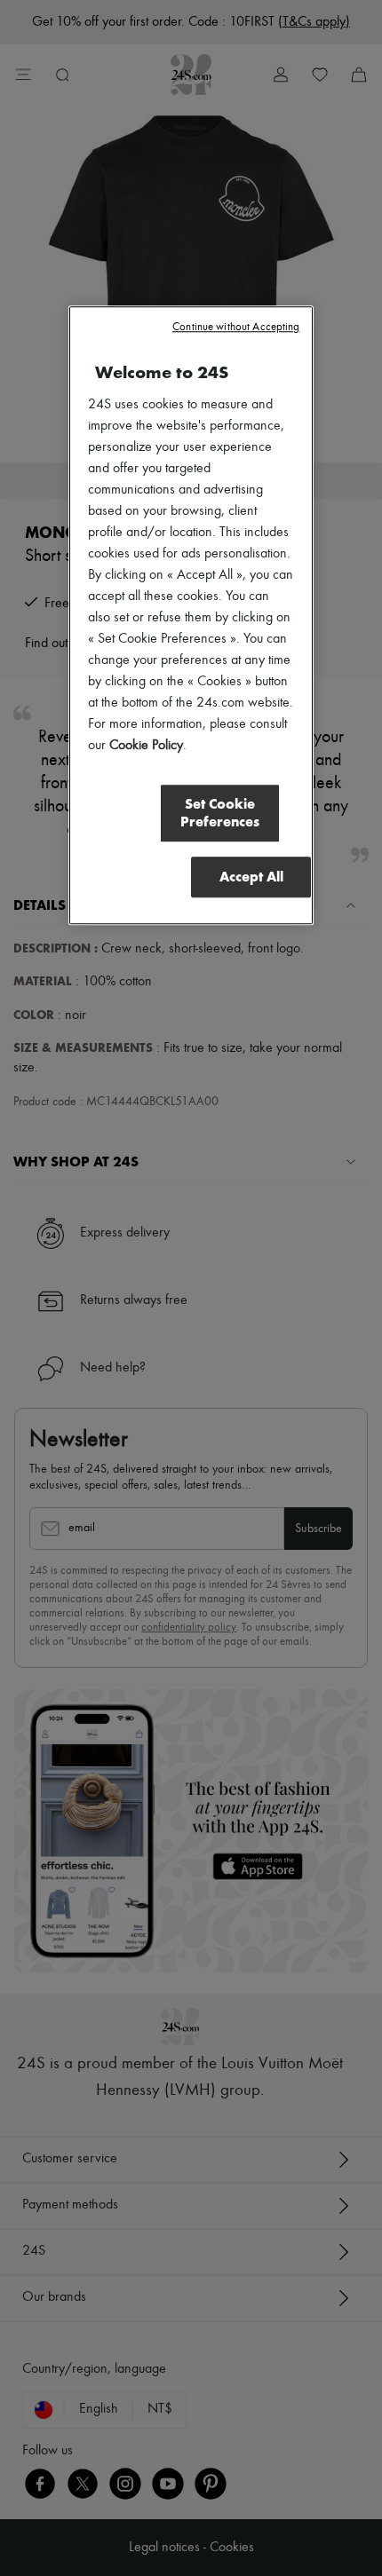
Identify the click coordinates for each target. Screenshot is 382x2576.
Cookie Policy (146, 747)
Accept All (251, 877)
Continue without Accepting (236, 328)
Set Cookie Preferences (220, 814)
